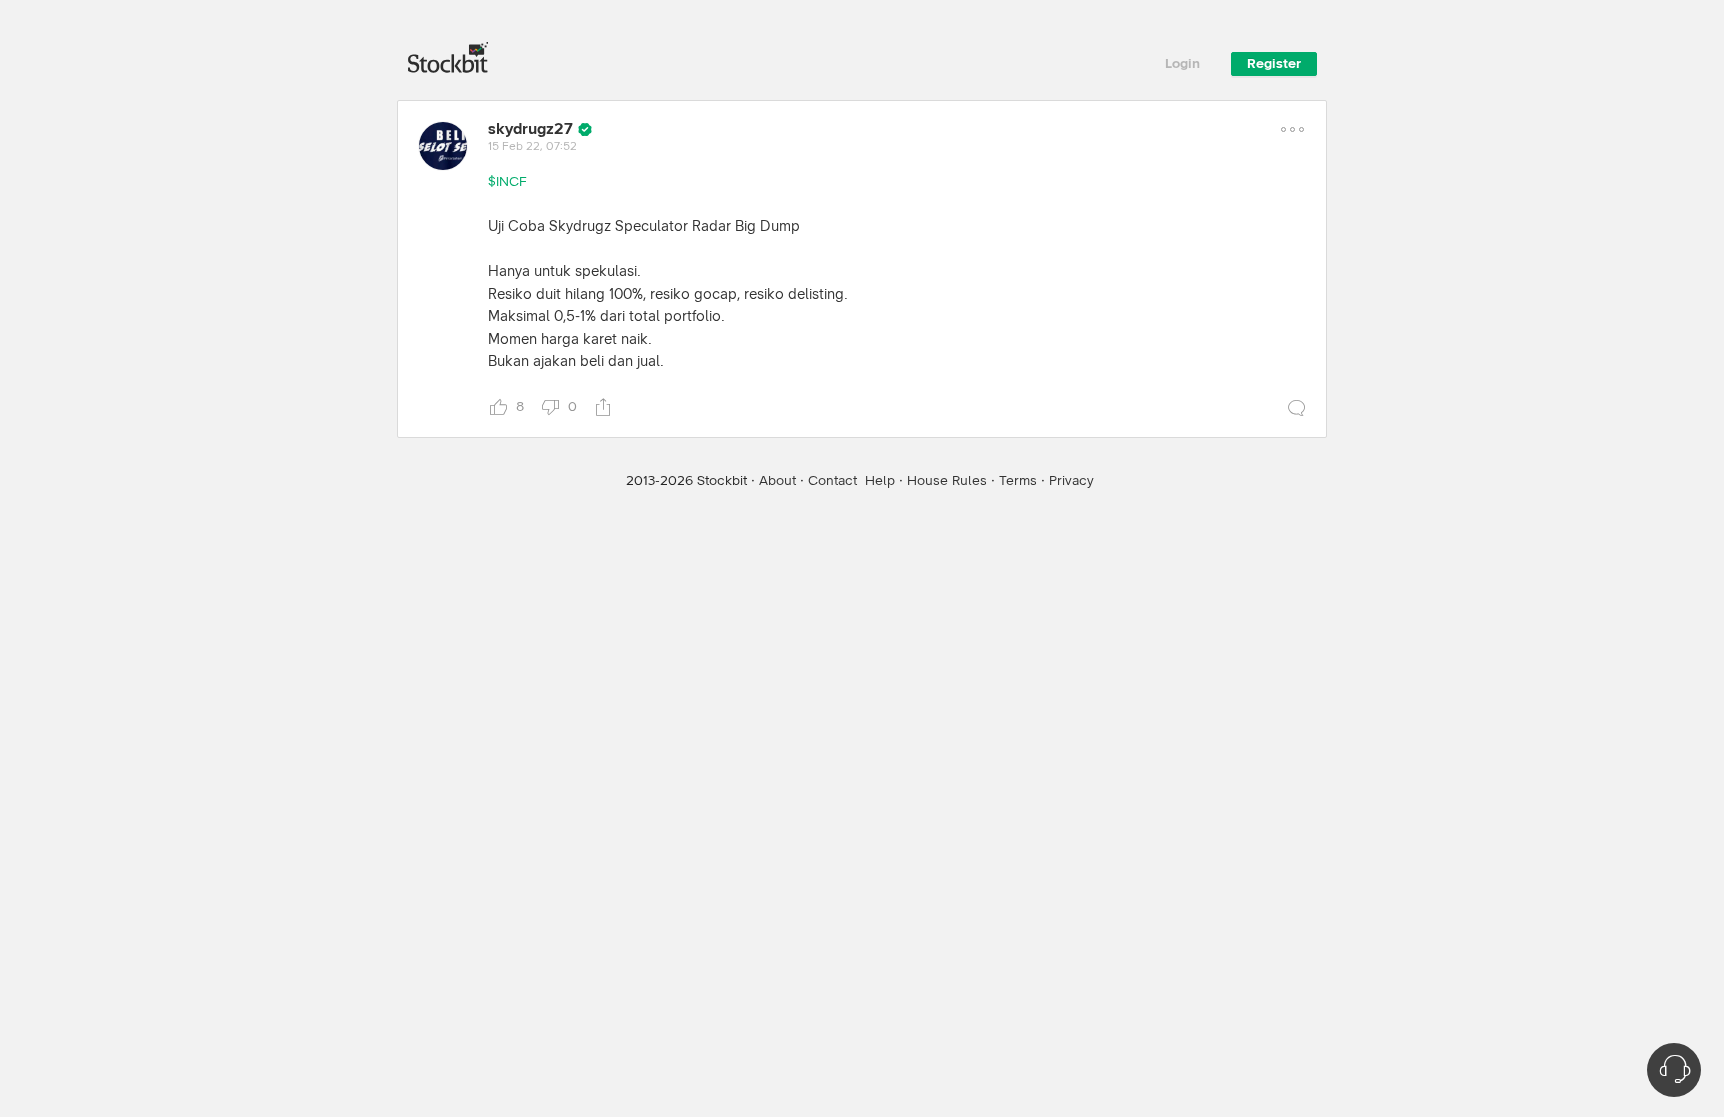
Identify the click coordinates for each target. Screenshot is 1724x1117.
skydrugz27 (530, 129)
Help (880, 481)
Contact (832, 481)
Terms (1018, 481)
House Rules (947, 481)
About (777, 481)
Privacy (1071, 481)
